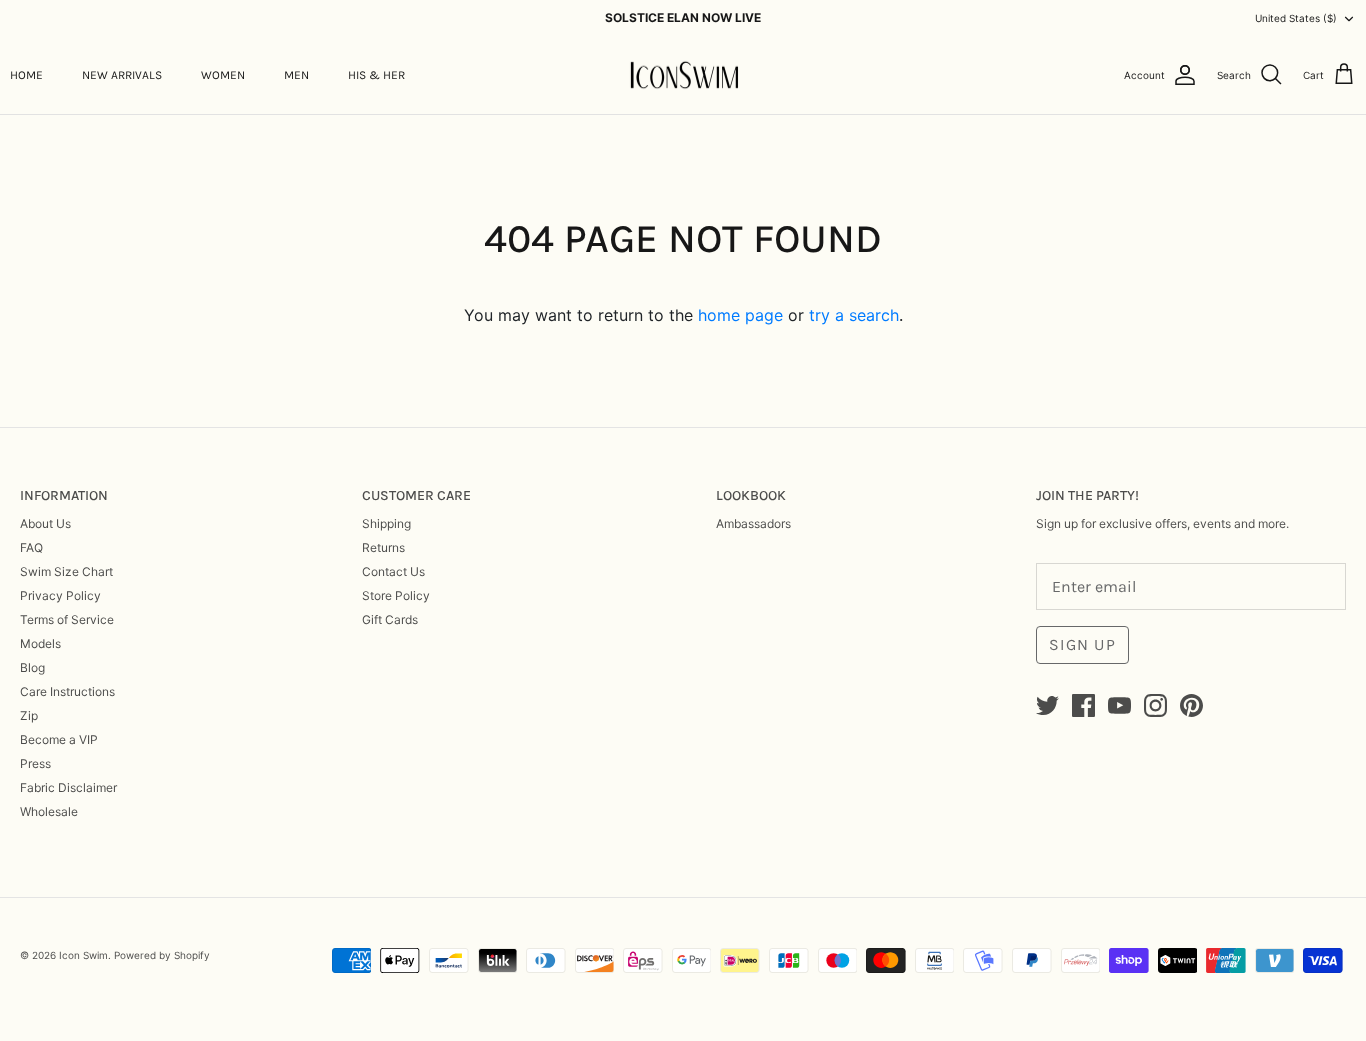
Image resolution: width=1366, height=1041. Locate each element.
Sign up (1082, 644)
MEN (296, 75)
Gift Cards (390, 619)
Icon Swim (83, 955)
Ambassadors (753, 523)
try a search (854, 315)
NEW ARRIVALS (122, 75)
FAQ (31, 547)
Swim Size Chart (66, 571)
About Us (45, 523)
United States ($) (1296, 18)
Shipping (386, 523)
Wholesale (49, 811)
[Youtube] (1119, 705)
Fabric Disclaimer (68, 787)
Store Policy (396, 595)
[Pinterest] (1191, 705)
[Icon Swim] (683, 75)
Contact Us (393, 571)
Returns (383, 547)
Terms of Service (67, 619)
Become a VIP (59, 739)
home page (740, 315)
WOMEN (223, 75)
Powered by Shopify (162, 955)
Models (40, 643)
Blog (32, 667)
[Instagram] (1155, 705)
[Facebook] (1083, 705)
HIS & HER (376, 75)
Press (35, 763)
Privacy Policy (60, 595)
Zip (29, 715)
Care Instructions (67, 691)
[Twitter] (1047, 705)
